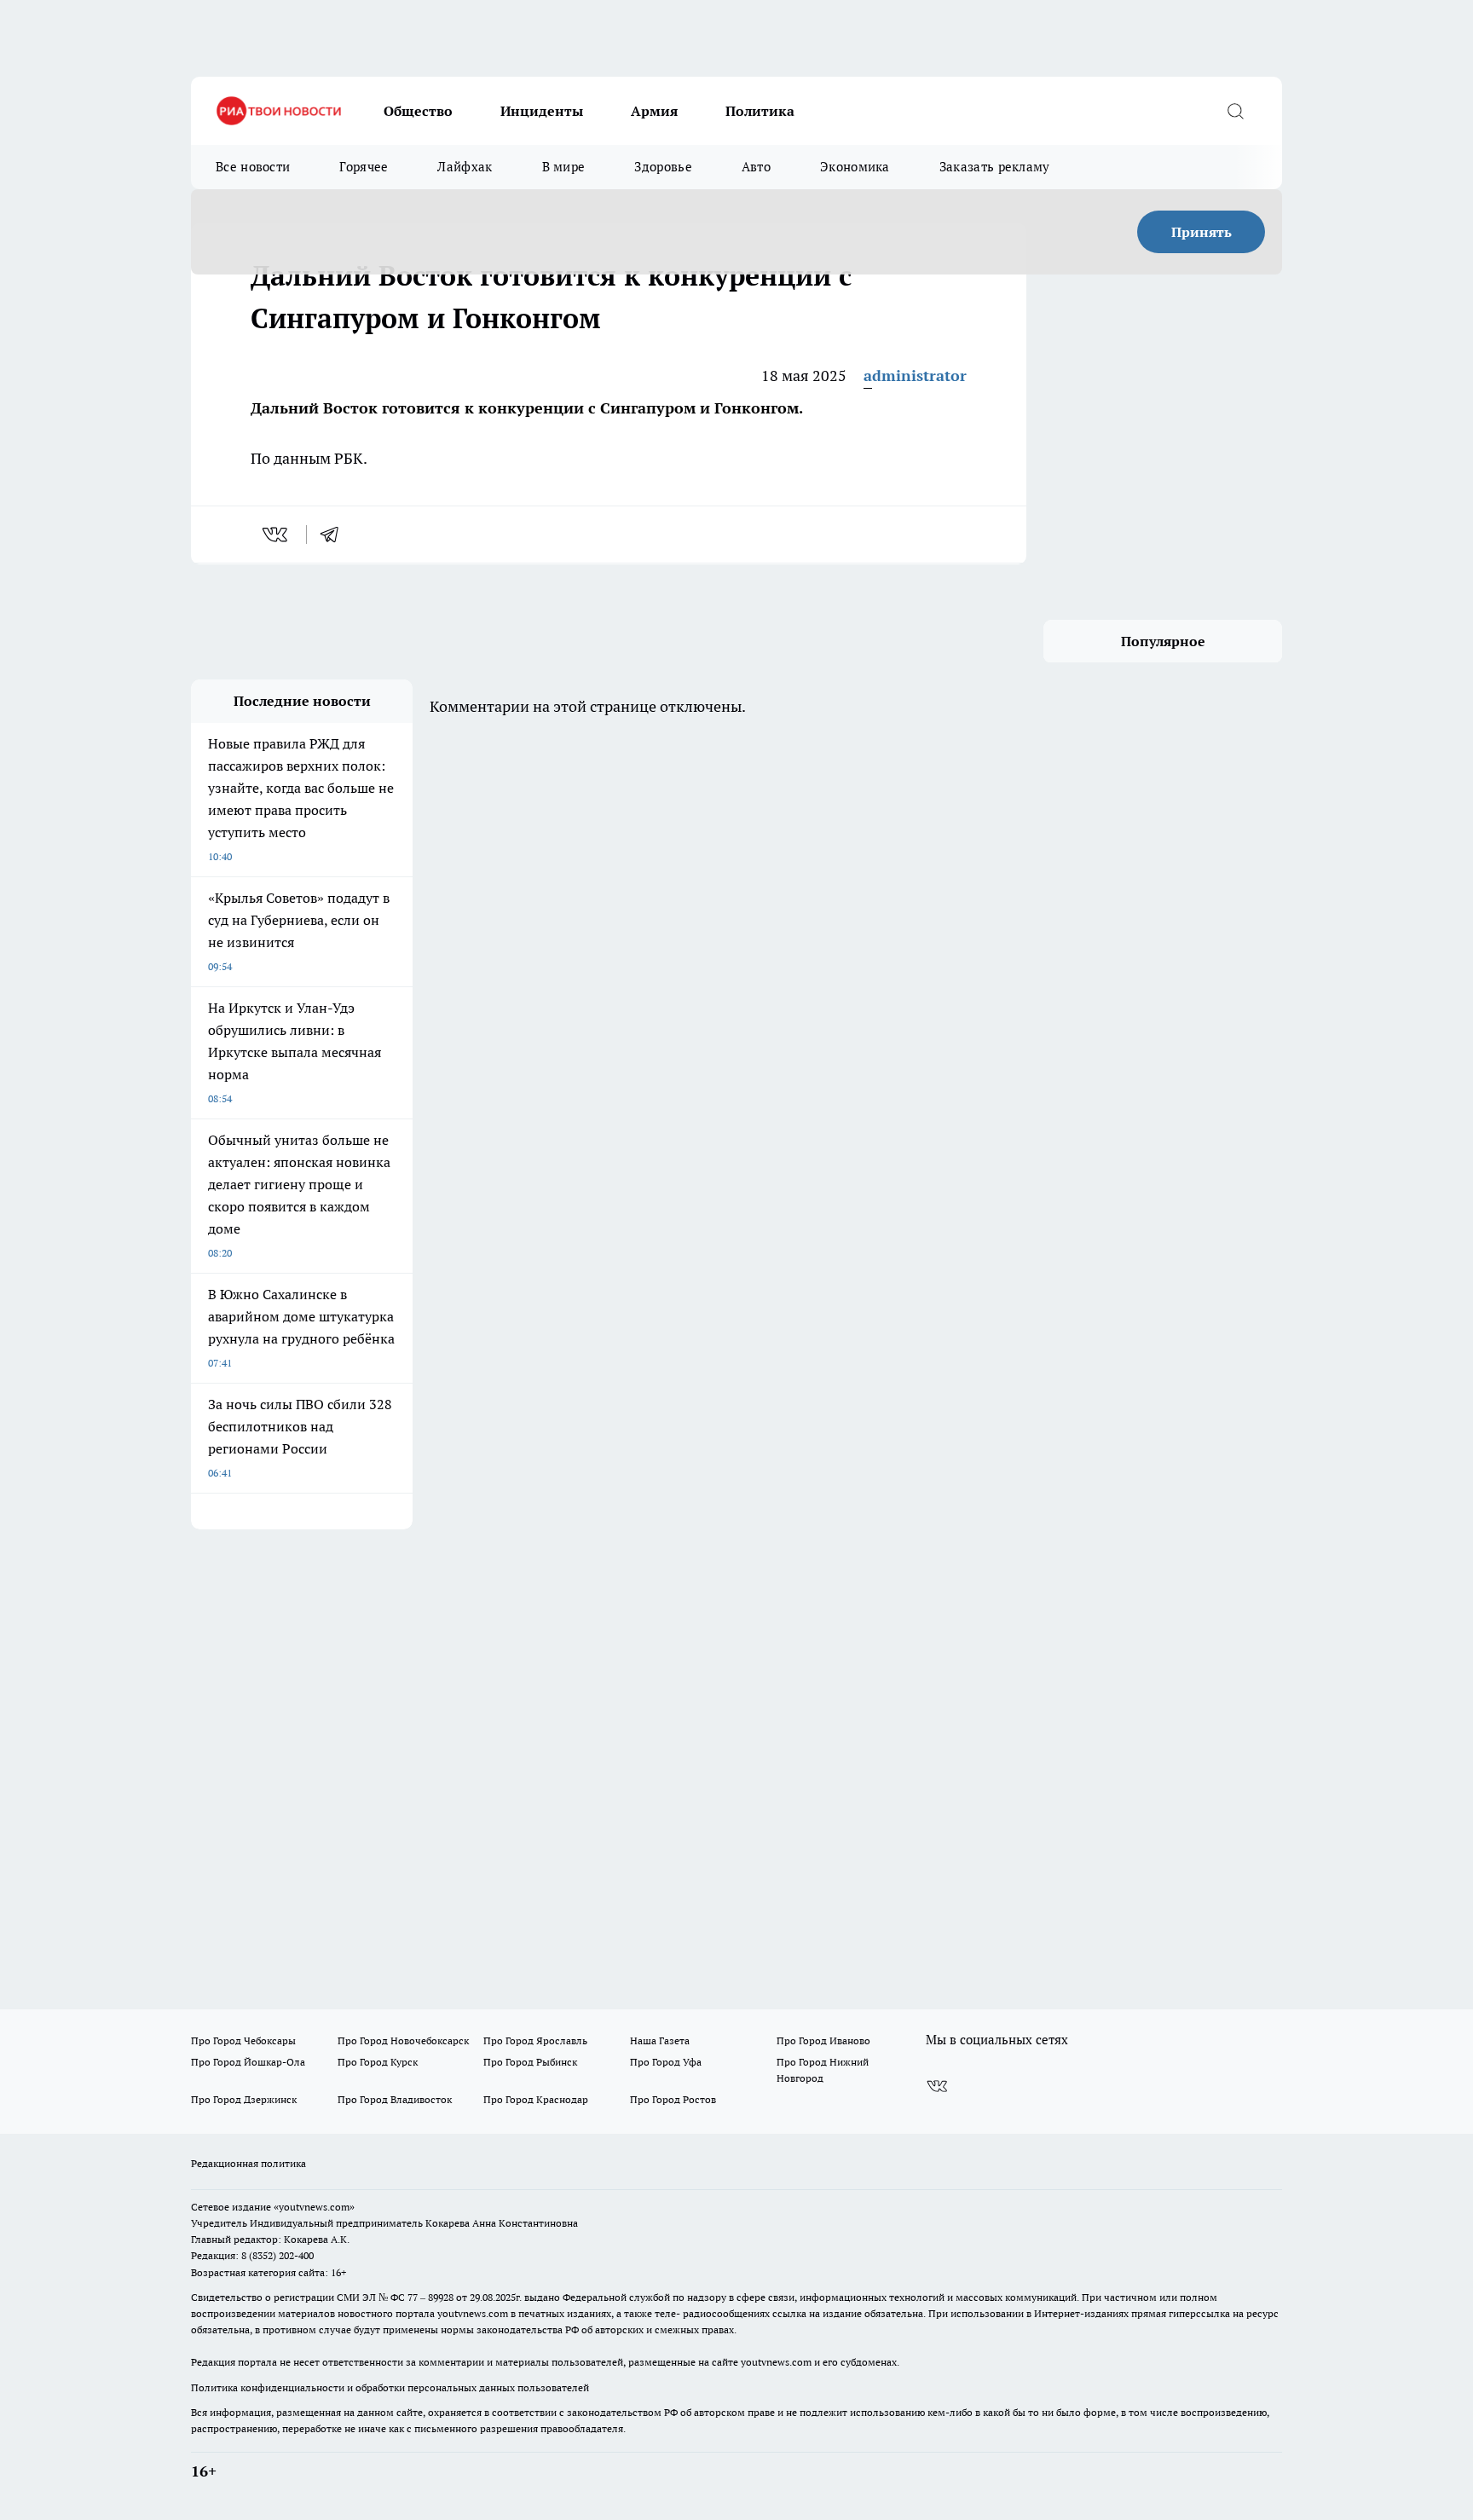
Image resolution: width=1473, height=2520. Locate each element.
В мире (564, 167)
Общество (418, 111)
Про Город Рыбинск (530, 2062)
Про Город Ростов (673, 2099)
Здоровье (663, 167)
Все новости (253, 167)
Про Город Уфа (666, 2062)
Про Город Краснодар (536, 2099)
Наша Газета (660, 2040)
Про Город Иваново (823, 2040)
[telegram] (335, 535)
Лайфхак (465, 167)
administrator (915, 376)
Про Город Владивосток (395, 2099)
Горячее (364, 167)
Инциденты (542, 111)
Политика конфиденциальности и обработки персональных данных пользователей (390, 2387)
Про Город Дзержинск (244, 2099)
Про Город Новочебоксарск (403, 2040)
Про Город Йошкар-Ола (248, 2062)
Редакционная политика (248, 2163)
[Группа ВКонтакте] (937, 2086)
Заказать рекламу (995, 167)
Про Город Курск (378, 2062)
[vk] (277, 535)
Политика (760, 111)
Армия (654, 111)
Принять (1202, 232)
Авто (756, 167)
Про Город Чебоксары (243, 2040)
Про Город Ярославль (535, 2040)
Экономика (855, 167)
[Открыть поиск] (1235, 111)
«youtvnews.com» (314, 2207)
